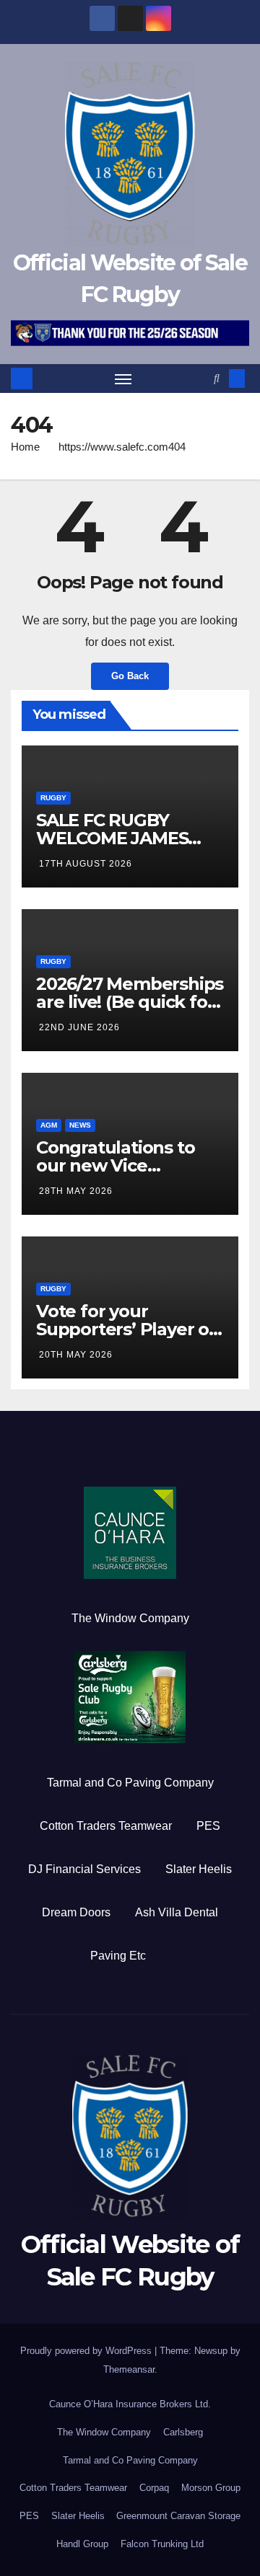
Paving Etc (118, 1956)
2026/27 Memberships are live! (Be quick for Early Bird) (130, 1002)
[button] (217, 378)
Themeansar (129, 2369)
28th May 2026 (76, 1191)
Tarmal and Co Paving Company (130, 1783)
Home (25, 447)
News (80, 1125)
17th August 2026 (86, 864)
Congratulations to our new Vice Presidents (115, 1165)
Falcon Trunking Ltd (162, 2544)
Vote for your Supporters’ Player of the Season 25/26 (126, 1329)
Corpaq (154, 2488)
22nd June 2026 (79, 1027)
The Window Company (130, 1618)
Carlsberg (183, 2432)
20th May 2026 (76, 1355)
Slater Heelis (199, 1869)
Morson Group (211, 2488)
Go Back (130, 676)
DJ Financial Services (84, 1869)
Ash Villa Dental (177, 1912)
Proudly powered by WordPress (87, 2351)
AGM (49, 1125)
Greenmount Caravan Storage (178, 2516)
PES (208, 1826)
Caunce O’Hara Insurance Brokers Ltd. (130, 2404)
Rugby (53, 798)
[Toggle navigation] (123, 379)
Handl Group (82, 2544)
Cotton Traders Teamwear (106, 1826)
